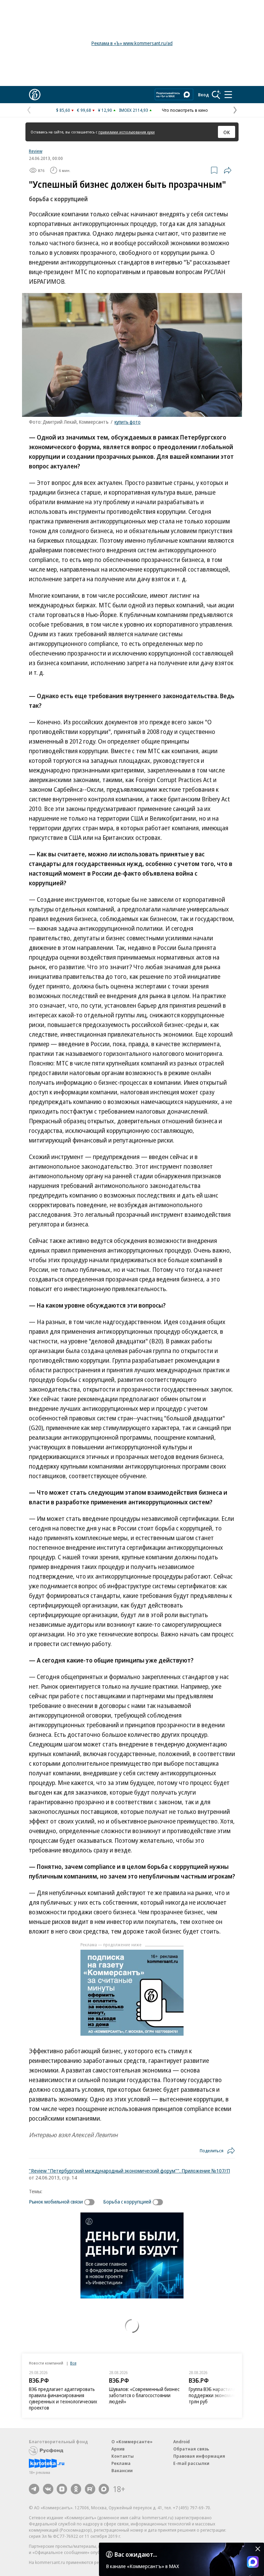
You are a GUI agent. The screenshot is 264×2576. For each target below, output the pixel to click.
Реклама (121, 2463)
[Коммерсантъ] (35, 95)
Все (73, 2363)
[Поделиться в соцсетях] (228, 170)
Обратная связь (191, 2449)
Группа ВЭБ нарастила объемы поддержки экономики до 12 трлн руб (221, 2395)
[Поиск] (216, 95)
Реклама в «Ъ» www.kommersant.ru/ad (132, 43)
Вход (203, 95)
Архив (118, 2449)
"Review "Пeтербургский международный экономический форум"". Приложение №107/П (129, 2171)
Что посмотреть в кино (185, 110)
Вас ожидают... (136, 2554)
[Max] (104, 2489)
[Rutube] (90, 2489)
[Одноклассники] (76, 2489)
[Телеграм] (34, 2489)
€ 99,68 (84, 110)
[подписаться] (91, 2202)
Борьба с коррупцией (127, 2201)
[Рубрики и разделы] (228, 95)
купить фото (128, 422)
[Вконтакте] (48, 2489)
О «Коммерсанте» (132, 2442)
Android (181, 2442)
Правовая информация (199, 2456)
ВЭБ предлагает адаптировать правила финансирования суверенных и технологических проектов (63, 2398)
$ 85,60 (63, 110)
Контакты (123, 2456)
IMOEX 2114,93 (134, 110)
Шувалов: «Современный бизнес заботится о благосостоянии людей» (144, 2395)
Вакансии (122, 2470)
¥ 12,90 (105, 110)
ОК (227, 132)
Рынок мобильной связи (56, 2201)
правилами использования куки (126, 132)
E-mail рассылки (191, 2463)
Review (36, 151)
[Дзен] (62, 2489)
